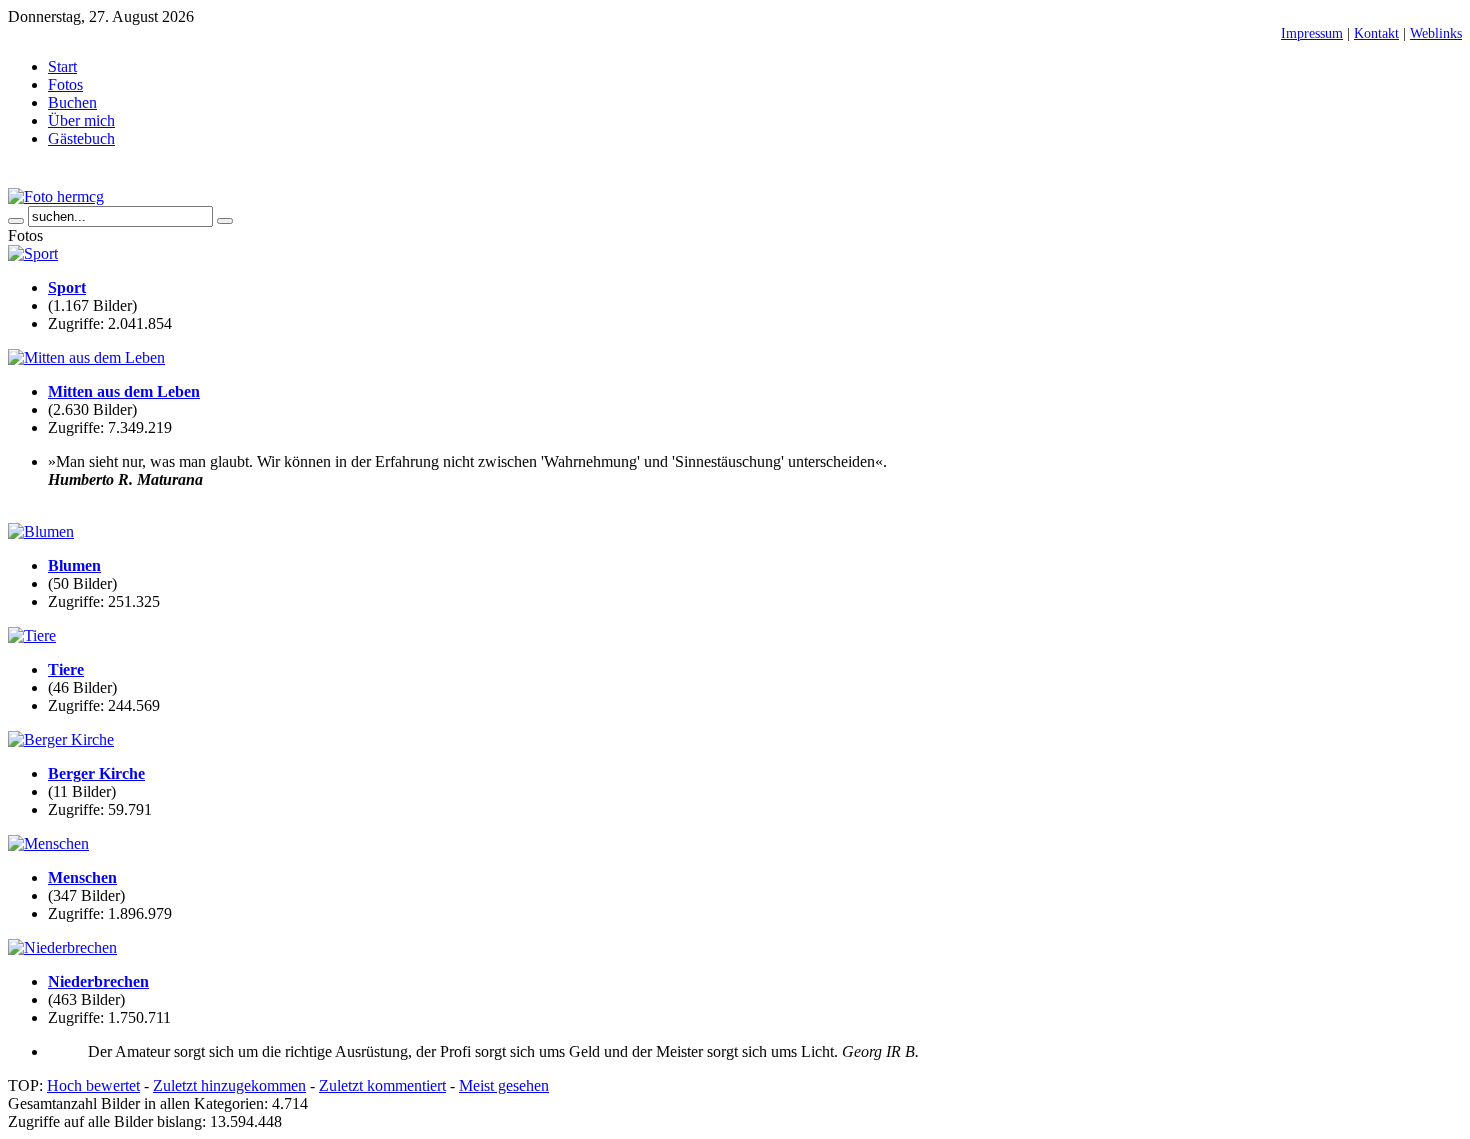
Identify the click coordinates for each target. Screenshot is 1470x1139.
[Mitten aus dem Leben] (86, 357)
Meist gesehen (504, 1085)
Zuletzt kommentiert (382, 1085)
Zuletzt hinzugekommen (229, 1085)
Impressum (1312, 33)
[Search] (16, 221)
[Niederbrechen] (62, 947)
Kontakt (1376, 33)
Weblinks (1436, 33)
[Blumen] (41, 531)
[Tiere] (32, 635)
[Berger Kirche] (61, 739)
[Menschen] (48, 843)
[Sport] (33, 253)
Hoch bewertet (93, 1085)
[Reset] (225, 221)
